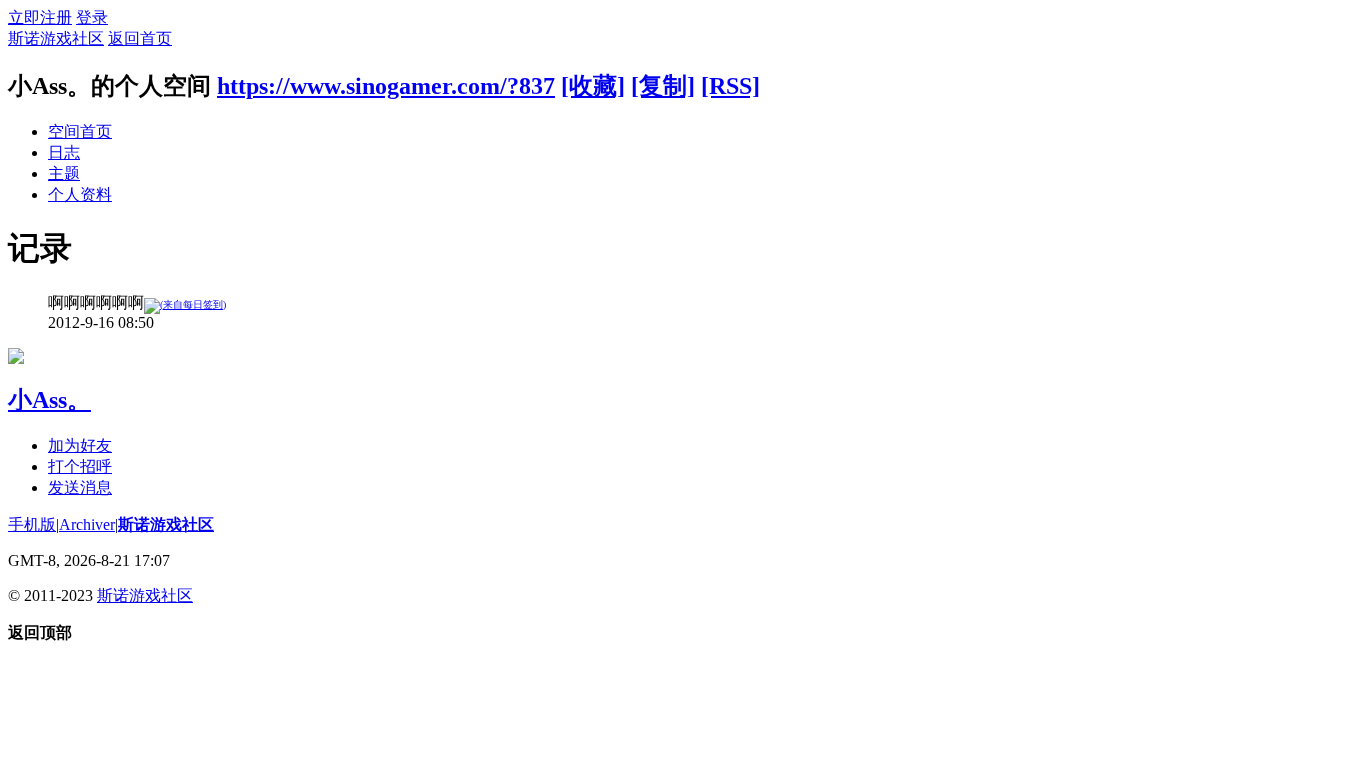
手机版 (32, 524)
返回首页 (140, 38)
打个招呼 (80, 466)
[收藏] (593, 86)
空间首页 (80, 131)
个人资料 (80, 194)
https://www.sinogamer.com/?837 (386, 86)
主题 (64, 173)
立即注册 (40, 17)
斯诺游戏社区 (56, 38)
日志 (64, 152)
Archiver (87, 524)
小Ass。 (49, 400)
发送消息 (80, 487)
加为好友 (80, 445)
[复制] (663, 86)
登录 (92, 17)
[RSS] (730, 86)
